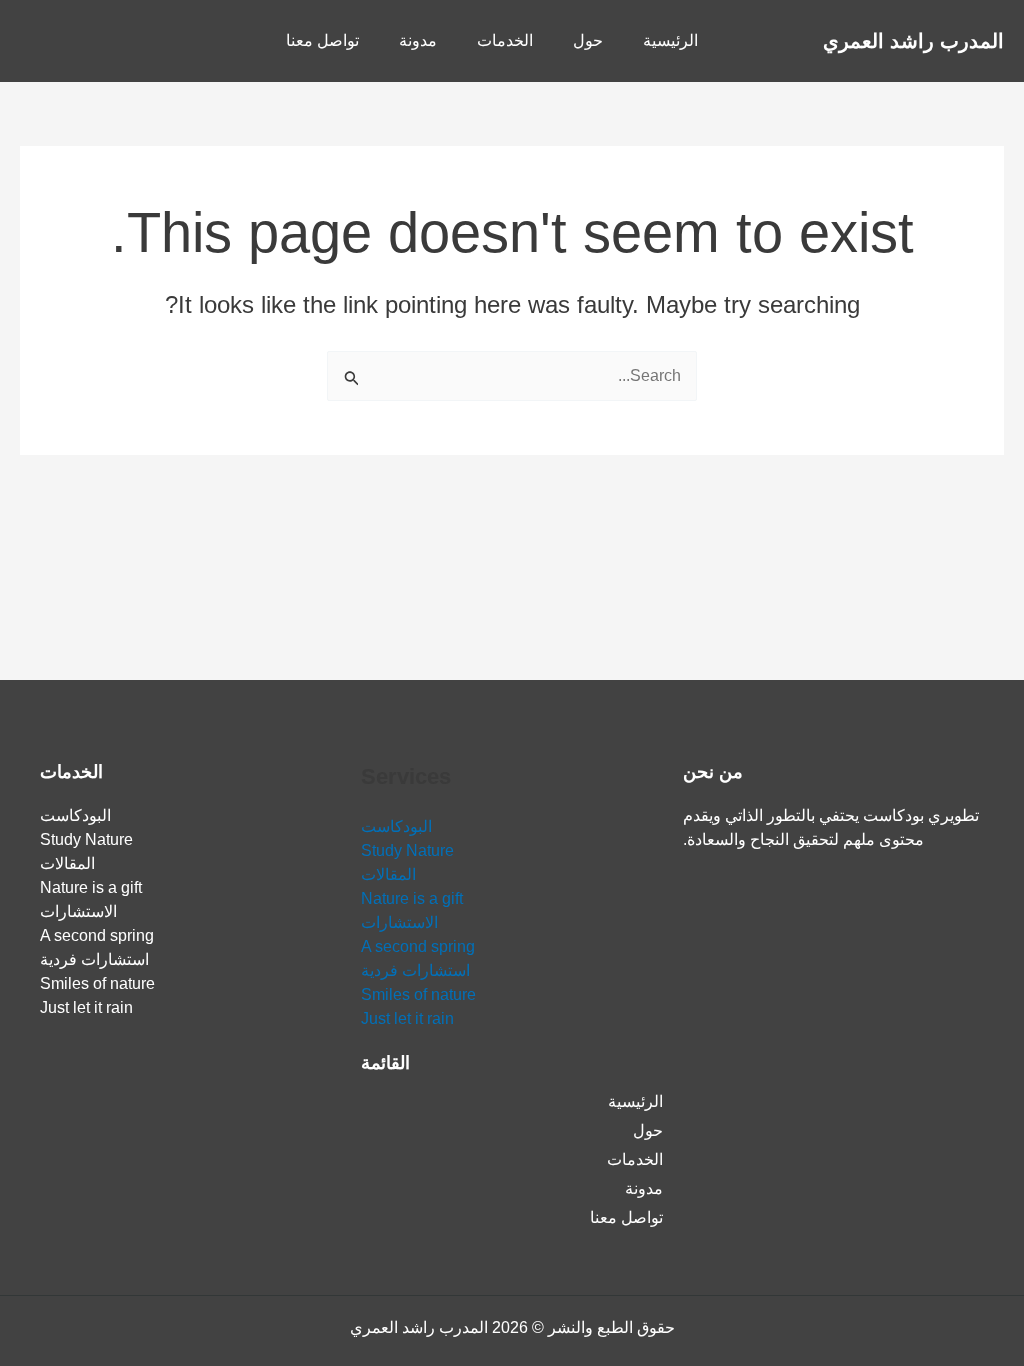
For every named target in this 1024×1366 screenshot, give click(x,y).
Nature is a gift (412, 898)
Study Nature (407, 850)
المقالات (388, 874)
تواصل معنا (322, 40)
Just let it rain (407, 1018)
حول (588, 40)
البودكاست (396, 826)
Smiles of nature (418, 994)
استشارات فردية (415, 970)
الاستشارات (399, 922)
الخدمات (505, 40)
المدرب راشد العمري (913, 41)
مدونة (418, 40)
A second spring (418, 946)
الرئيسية (670, 40)
